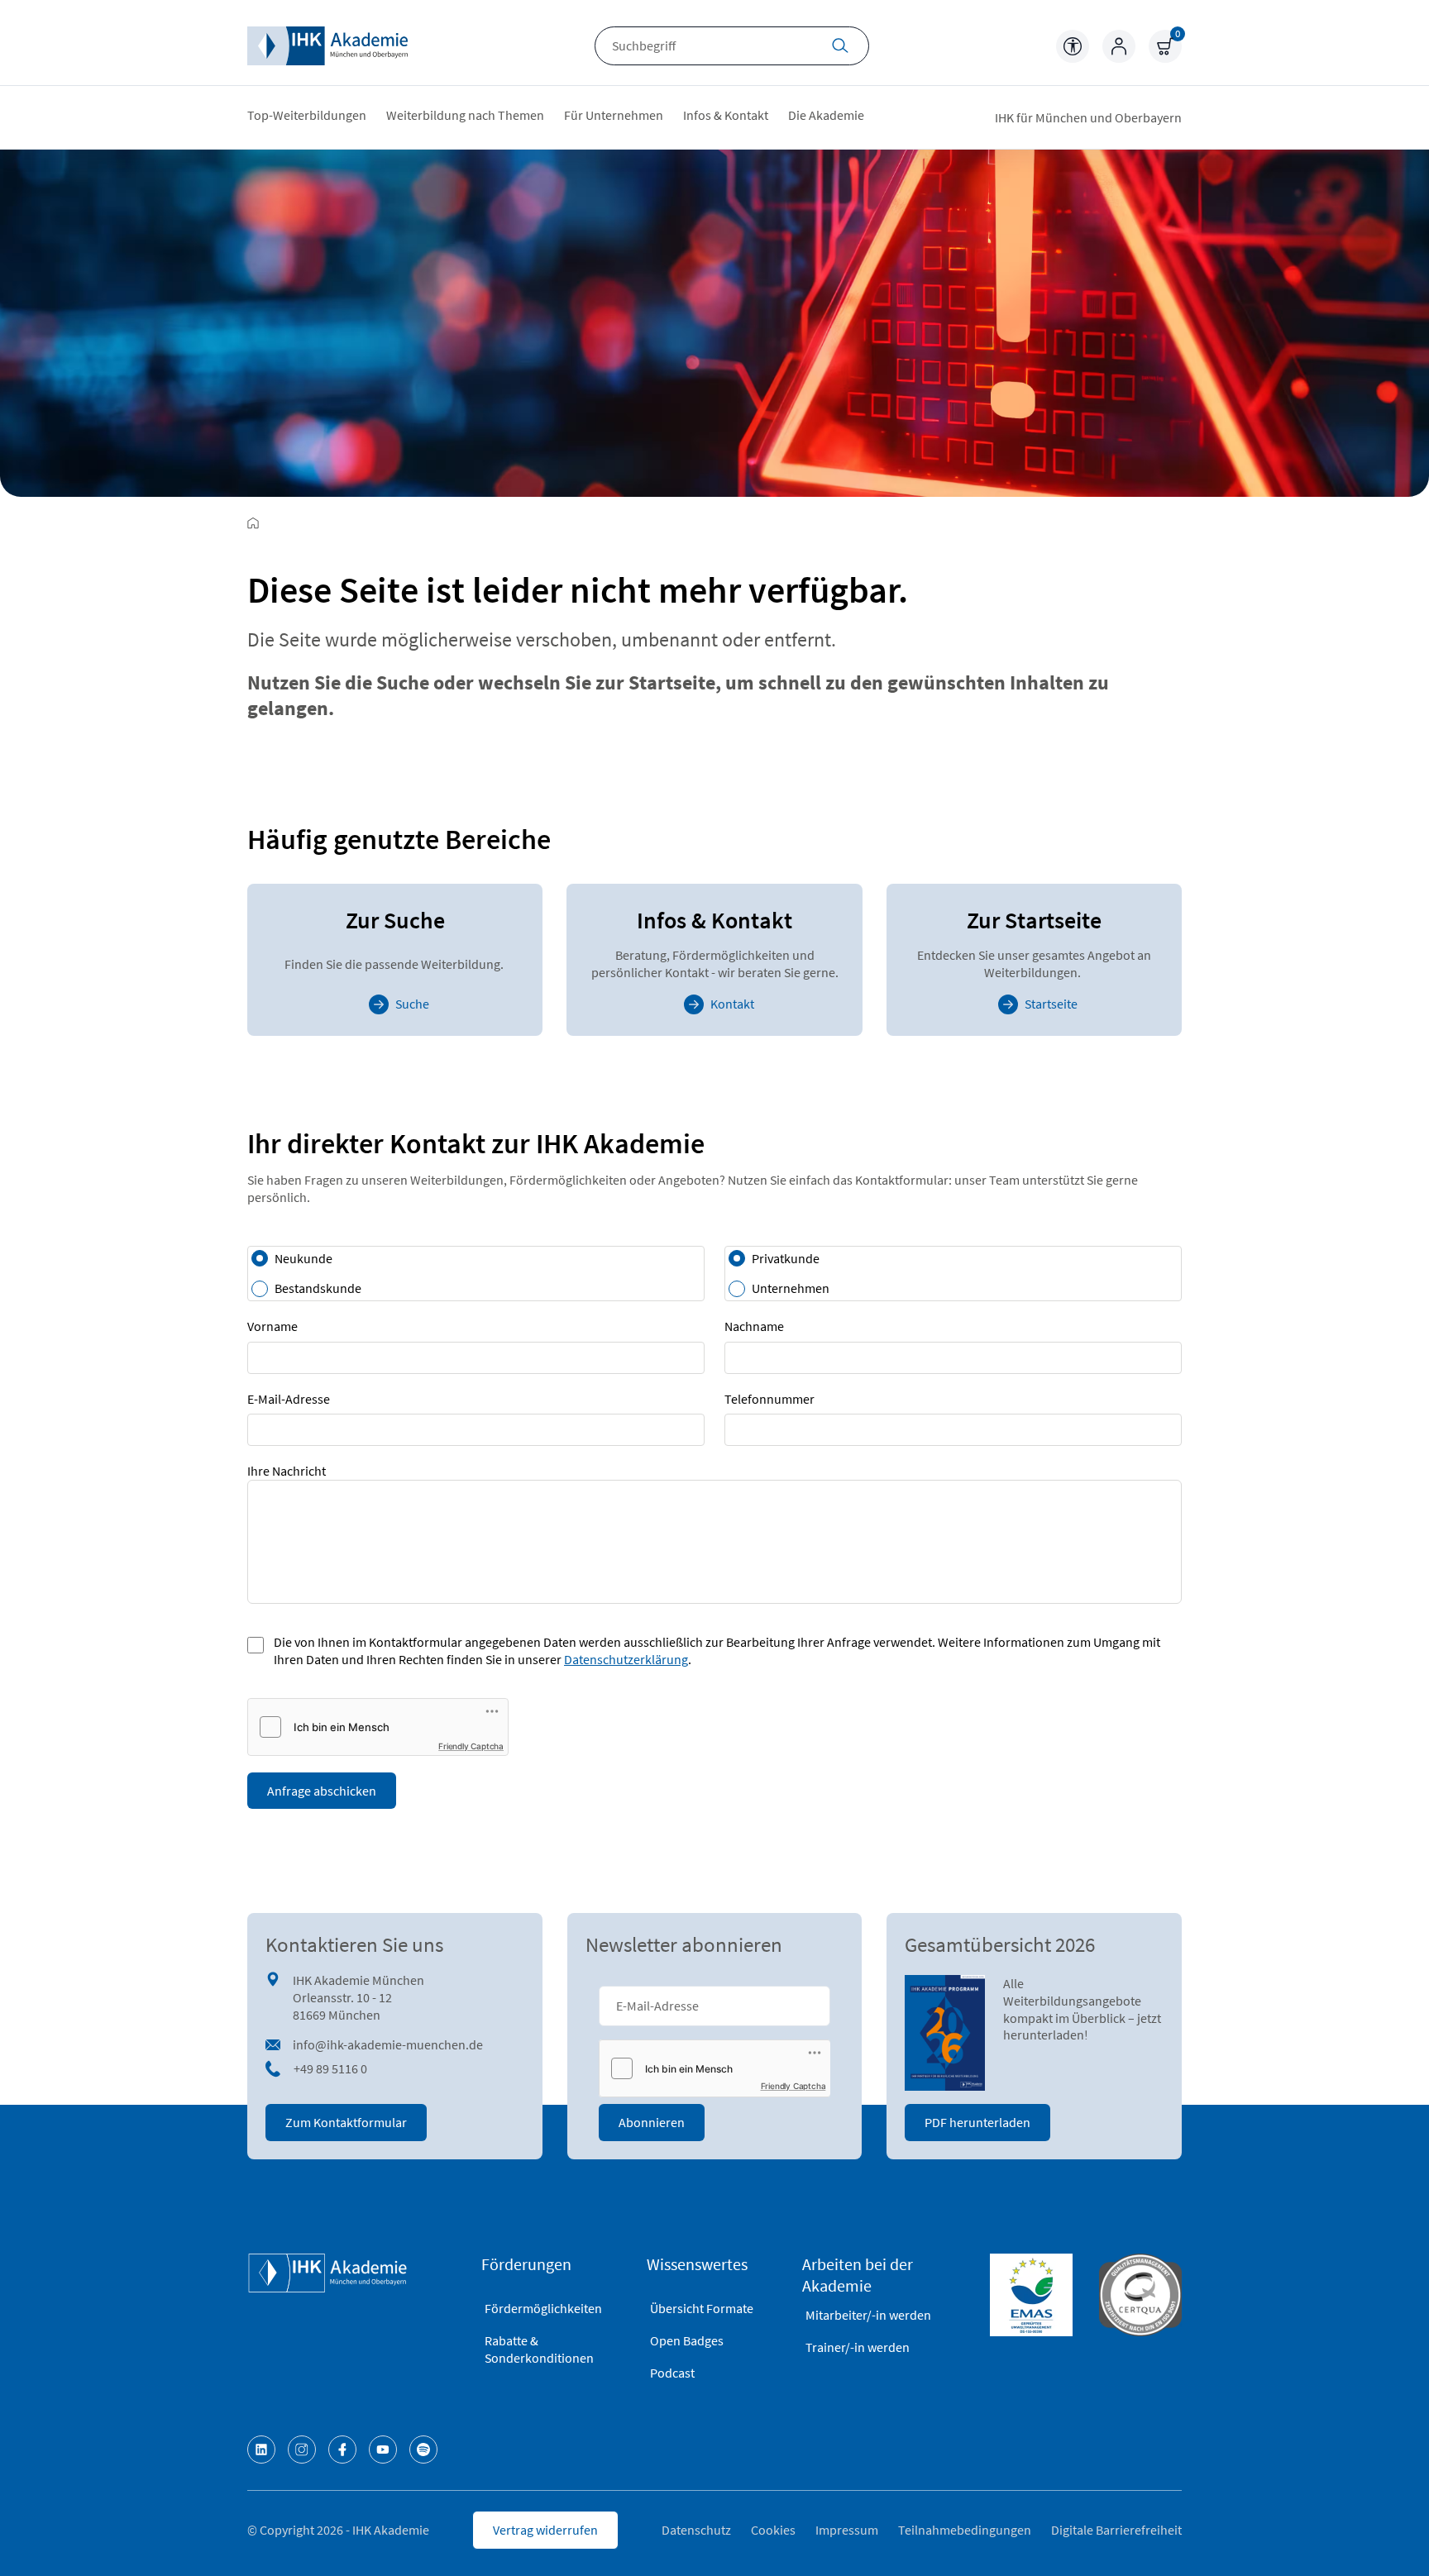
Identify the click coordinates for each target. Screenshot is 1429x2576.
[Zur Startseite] (253, 523)
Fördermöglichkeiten (543, 2308)
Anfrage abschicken (322, 1791)
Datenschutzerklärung (626, 1659)
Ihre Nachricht (287, 1471)
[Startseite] (327, 46)
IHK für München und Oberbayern (1088, 117)
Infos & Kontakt (726, 115)
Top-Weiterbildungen (307, 115)
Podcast (672, 2373)
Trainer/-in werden (858, 2347)
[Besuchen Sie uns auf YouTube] (383, 2450)
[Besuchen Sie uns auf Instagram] (302, 2450)
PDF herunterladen (977, 2122)
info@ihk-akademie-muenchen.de (388, 2044)
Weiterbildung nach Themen (465, 115)
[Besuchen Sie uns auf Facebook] (342, 2450)
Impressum (847, 2530)
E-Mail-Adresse (289, 1399)
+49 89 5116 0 (330, 2068)
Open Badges (687, 2340)
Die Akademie (826, 115)
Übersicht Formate (702, 2308)
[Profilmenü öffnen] (1119, 46)
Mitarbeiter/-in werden (868, 2315)
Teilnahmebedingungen (965, 2530)
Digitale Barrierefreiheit (1116, 2530)
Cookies (773, 2530)
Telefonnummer (769, 1399)
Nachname (754, 1326)
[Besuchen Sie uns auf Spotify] (423, 2450)
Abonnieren (652, 2122)
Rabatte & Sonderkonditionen (539, 2349)
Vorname (272, 1326)
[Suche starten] (840, 48)
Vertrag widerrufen (545, 2530)
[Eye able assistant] (1073, 46)
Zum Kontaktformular (346, 2122)
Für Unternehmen (614, 115)
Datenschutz (696, 2530)
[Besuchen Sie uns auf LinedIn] (261, 2450)
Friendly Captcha (471, 1746)
